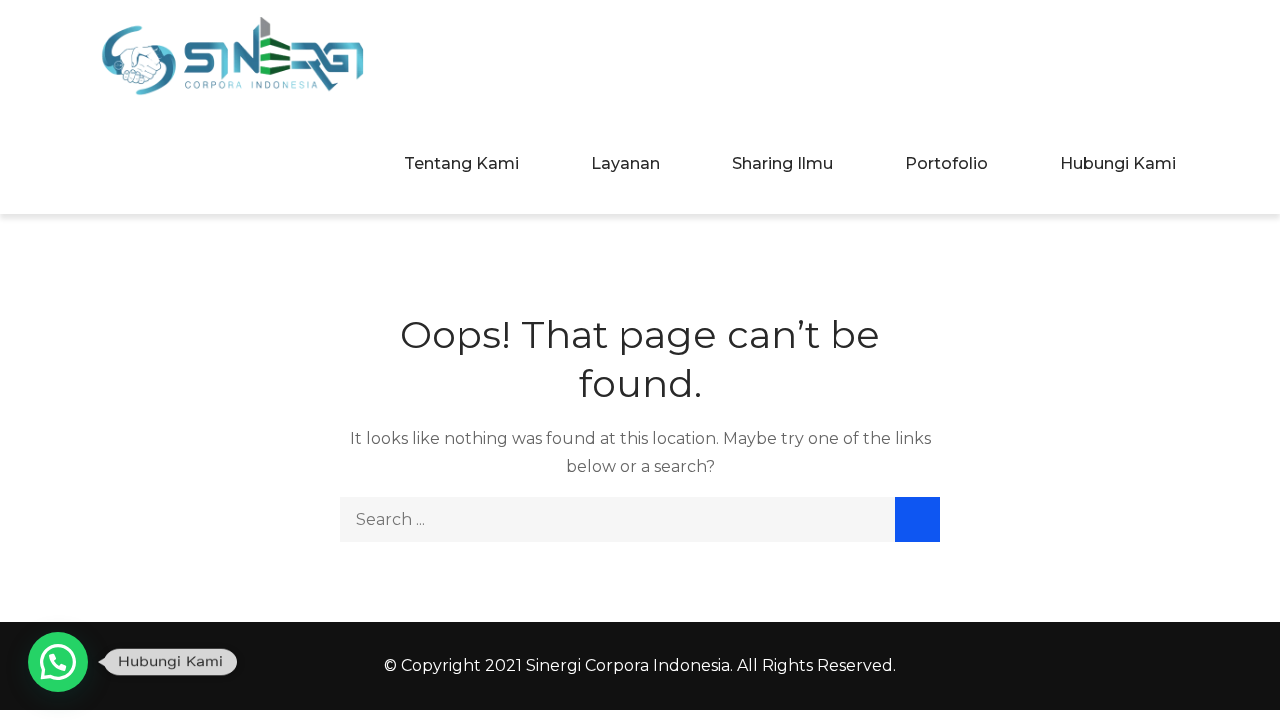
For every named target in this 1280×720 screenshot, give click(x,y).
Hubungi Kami (1118, 163)
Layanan (625, 163)
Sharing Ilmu (782, 163)
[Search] (917, 519)
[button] (58, 662)
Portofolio (946, 163)
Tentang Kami (461, 163)
